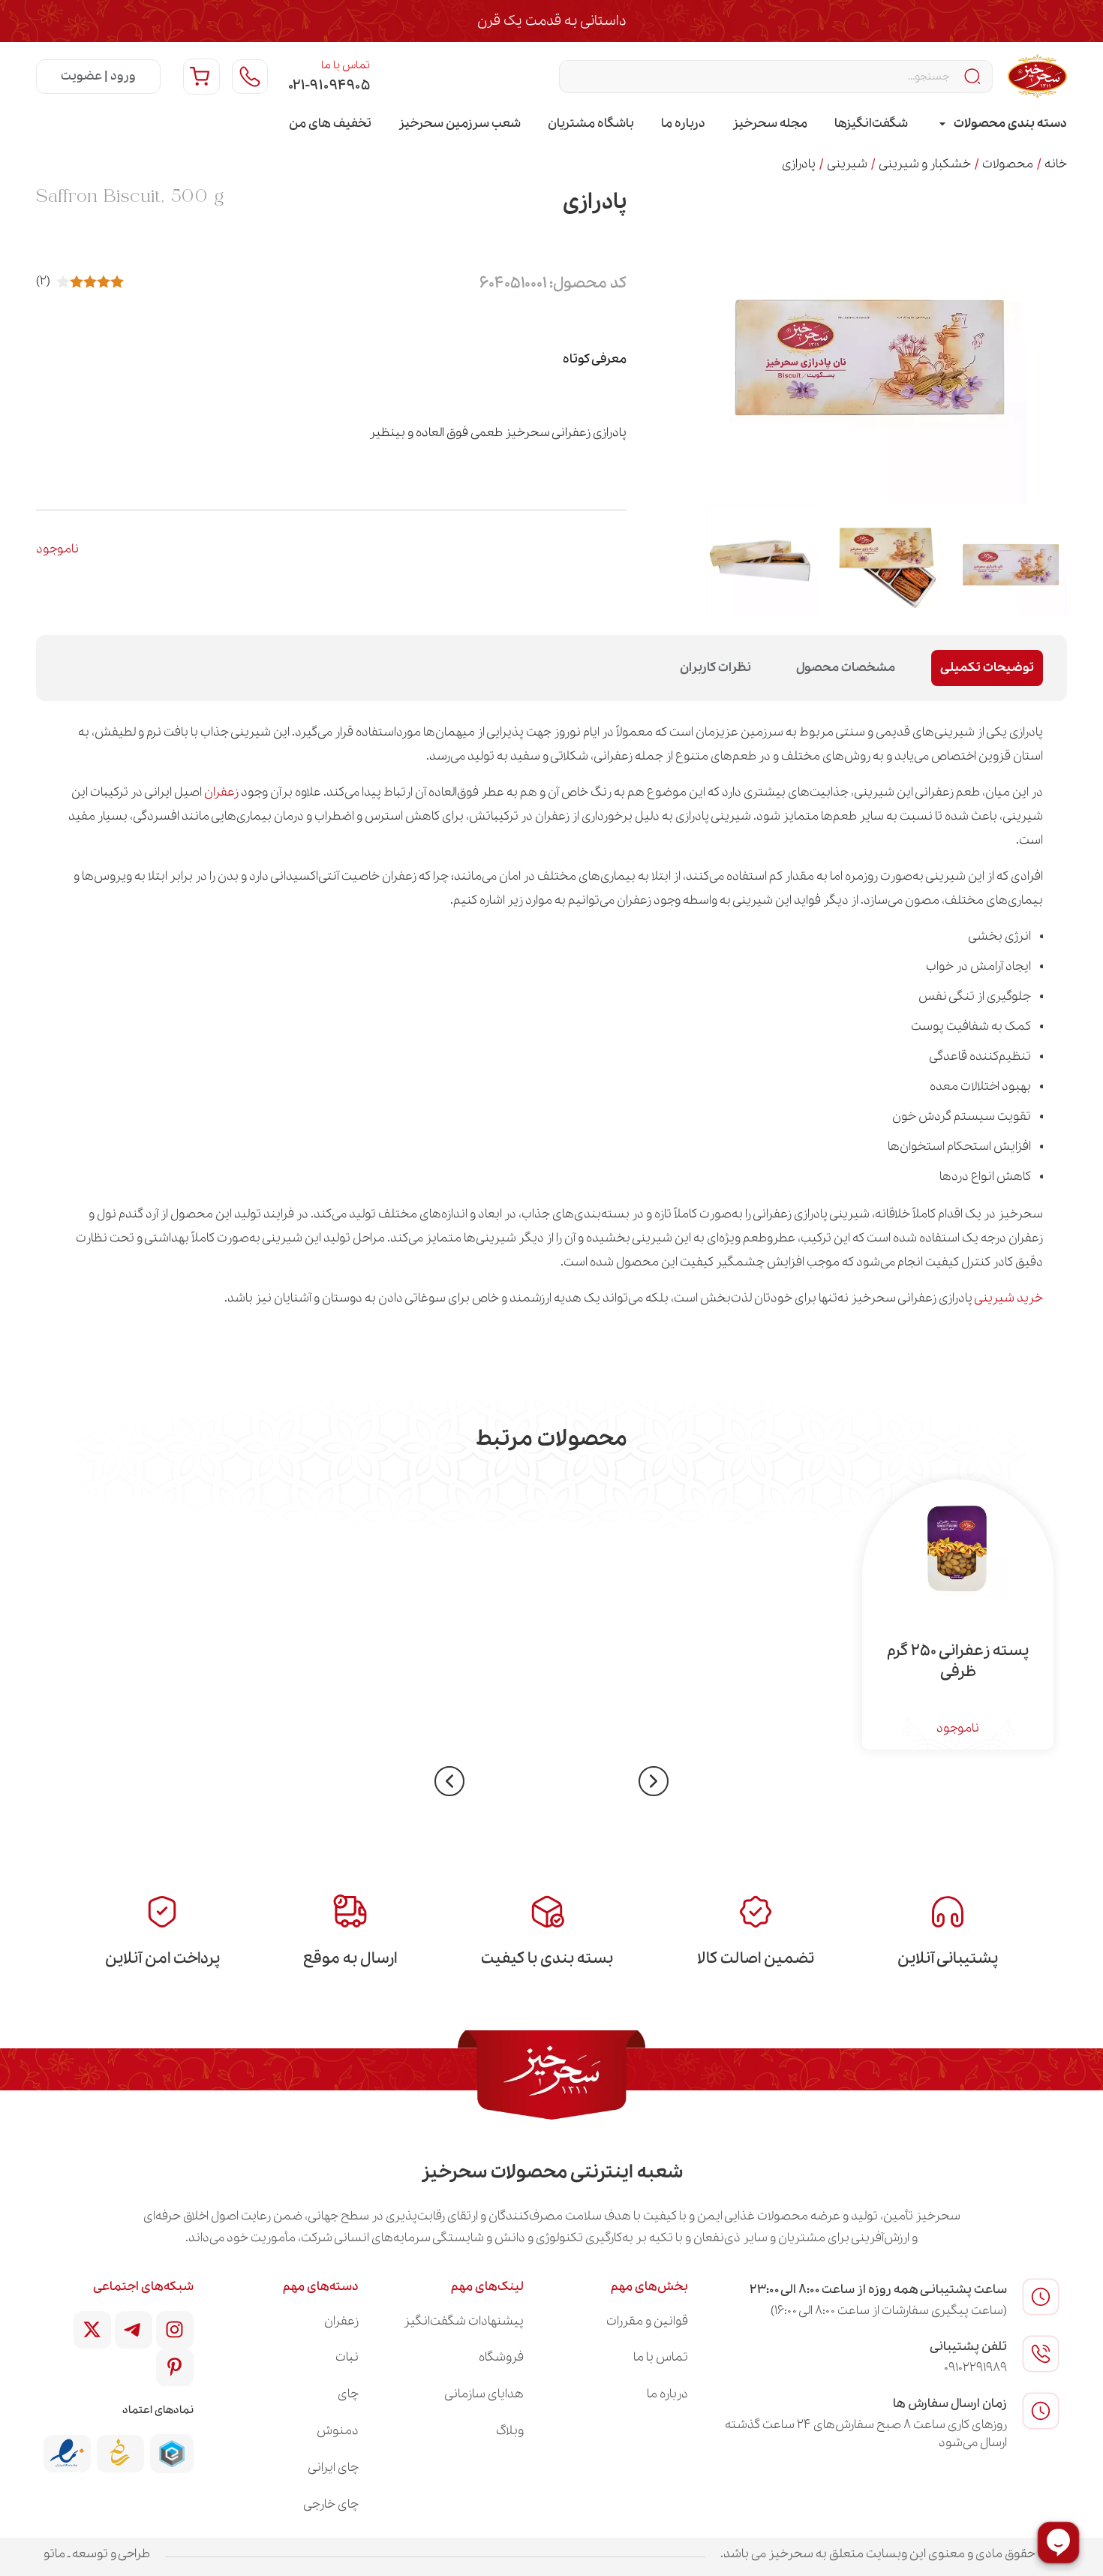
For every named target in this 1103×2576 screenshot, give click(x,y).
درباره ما (683, 123)
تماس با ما (346, 65)
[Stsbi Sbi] (175, 2330)
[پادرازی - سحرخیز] (762, 560)
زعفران (221, 792)
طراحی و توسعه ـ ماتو (97, 2554)
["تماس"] (250, 77)
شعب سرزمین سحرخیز (460, 123)
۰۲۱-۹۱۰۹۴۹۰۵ (329, 86)
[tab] (1001, 124)
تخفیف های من (330, 123)
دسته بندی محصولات (1010, 123)
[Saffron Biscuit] (886, 560)
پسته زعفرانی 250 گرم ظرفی (958, 1662)
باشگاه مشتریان (591, 123)
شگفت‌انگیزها (871, 123)
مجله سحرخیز (770, 123)
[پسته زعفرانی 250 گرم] (958, 1547)
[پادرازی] (1011, 560)
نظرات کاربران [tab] (715, 668)
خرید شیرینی (1009, 1298)
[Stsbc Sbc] (134, 2330)
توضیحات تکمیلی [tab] (987, 668)
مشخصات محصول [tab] (846, 668)
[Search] (974, 77)
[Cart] (201, 77)
